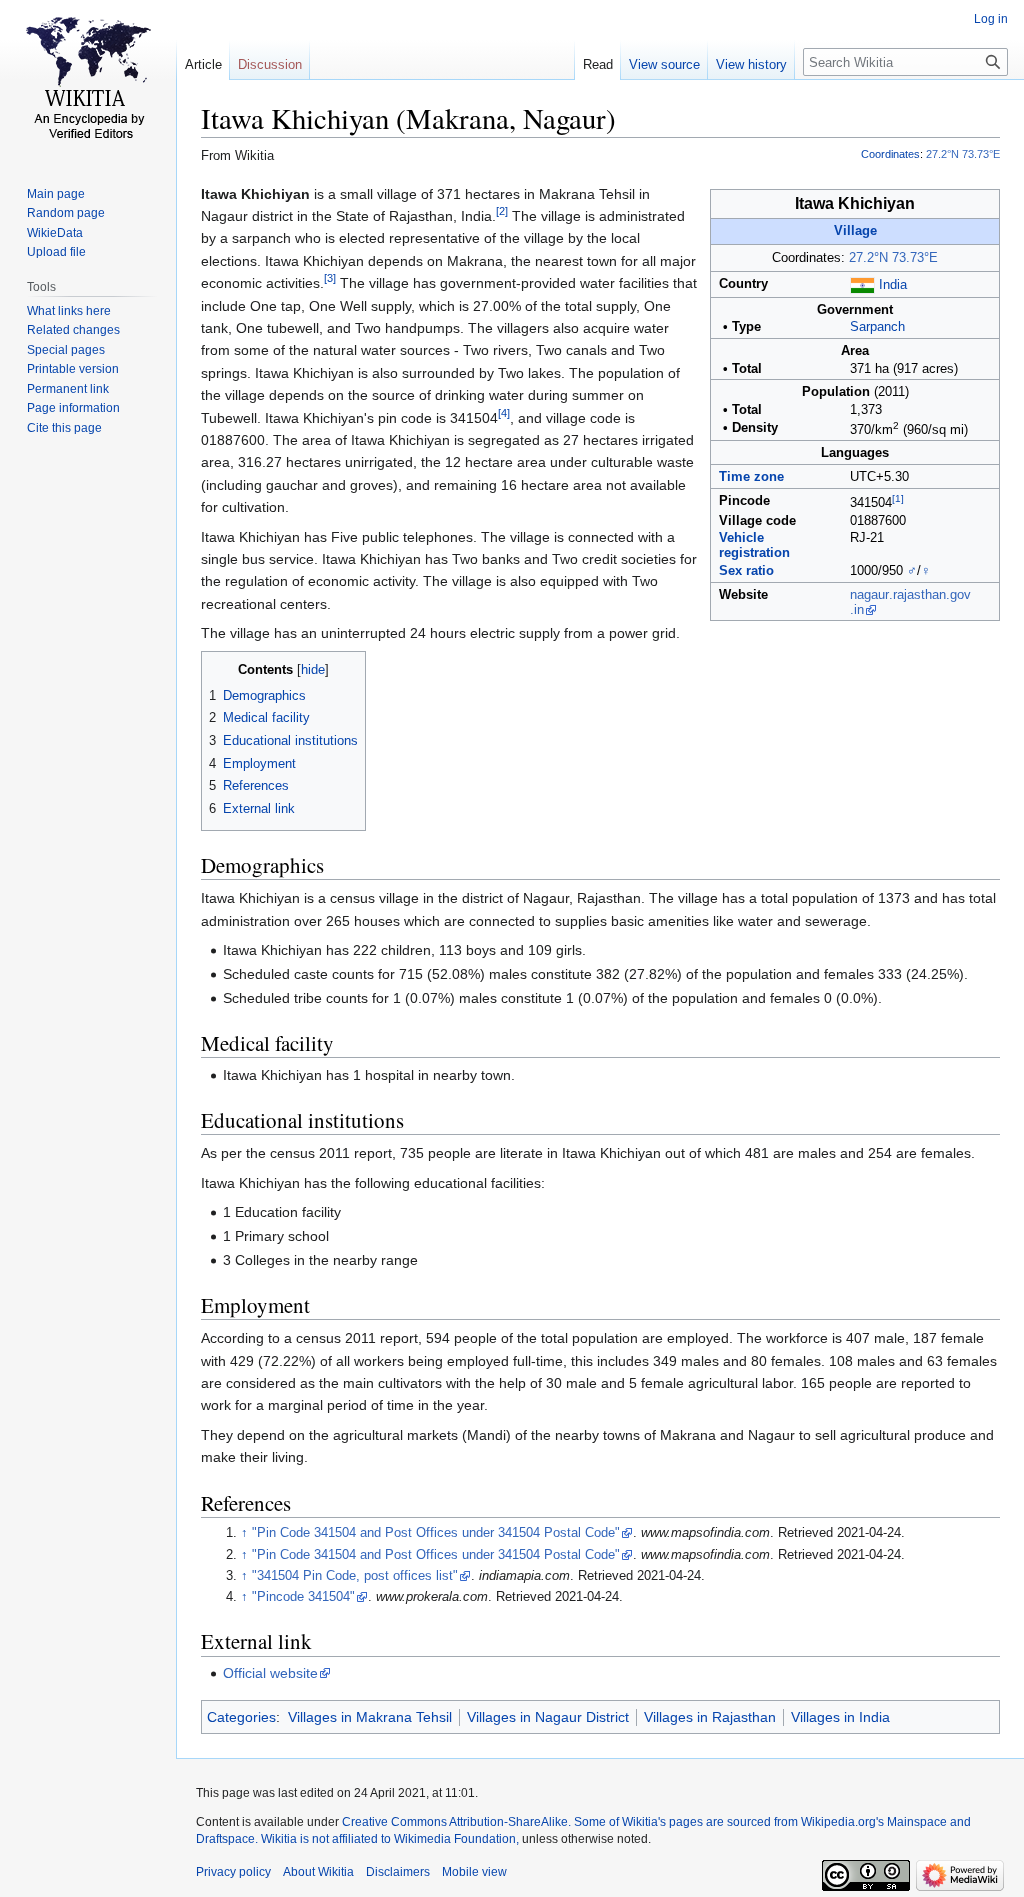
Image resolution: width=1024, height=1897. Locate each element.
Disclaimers (398, 1872)
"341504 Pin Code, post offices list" (355, 1576)
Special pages (66, 350)
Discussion (270, 64)
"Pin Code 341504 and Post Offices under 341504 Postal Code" (436, 1533)
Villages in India (840, 1717)
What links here (69, 311)
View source (664, 64)
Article (203, 64)
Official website (270, 1673)
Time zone (751, 477)
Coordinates (890, 154)
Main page (56, 194)
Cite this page (64, 428)
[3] (330, 279)
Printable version (73, 369)
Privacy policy (233, 1872)
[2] (502, 211)
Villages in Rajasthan (710, 1717)
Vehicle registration (754, 545)
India (893, 285)
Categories (241, 1717)
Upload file (56, 252)
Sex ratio (746, 571)
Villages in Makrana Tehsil (370, 1717)
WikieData (55, 233)
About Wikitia (318, 1872)
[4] (504, 413)
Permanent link (68, 389)
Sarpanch (877, 327)
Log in (991, 19)
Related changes (73, 330)
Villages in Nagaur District (548, 1717)
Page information (73, 408)
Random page (66, 213)
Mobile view (474, 1872)
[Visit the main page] (88, 80)
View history (751, 64)
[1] (898, 498)
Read (598, 64)
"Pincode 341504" (303, 1597)
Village (855, 231)
